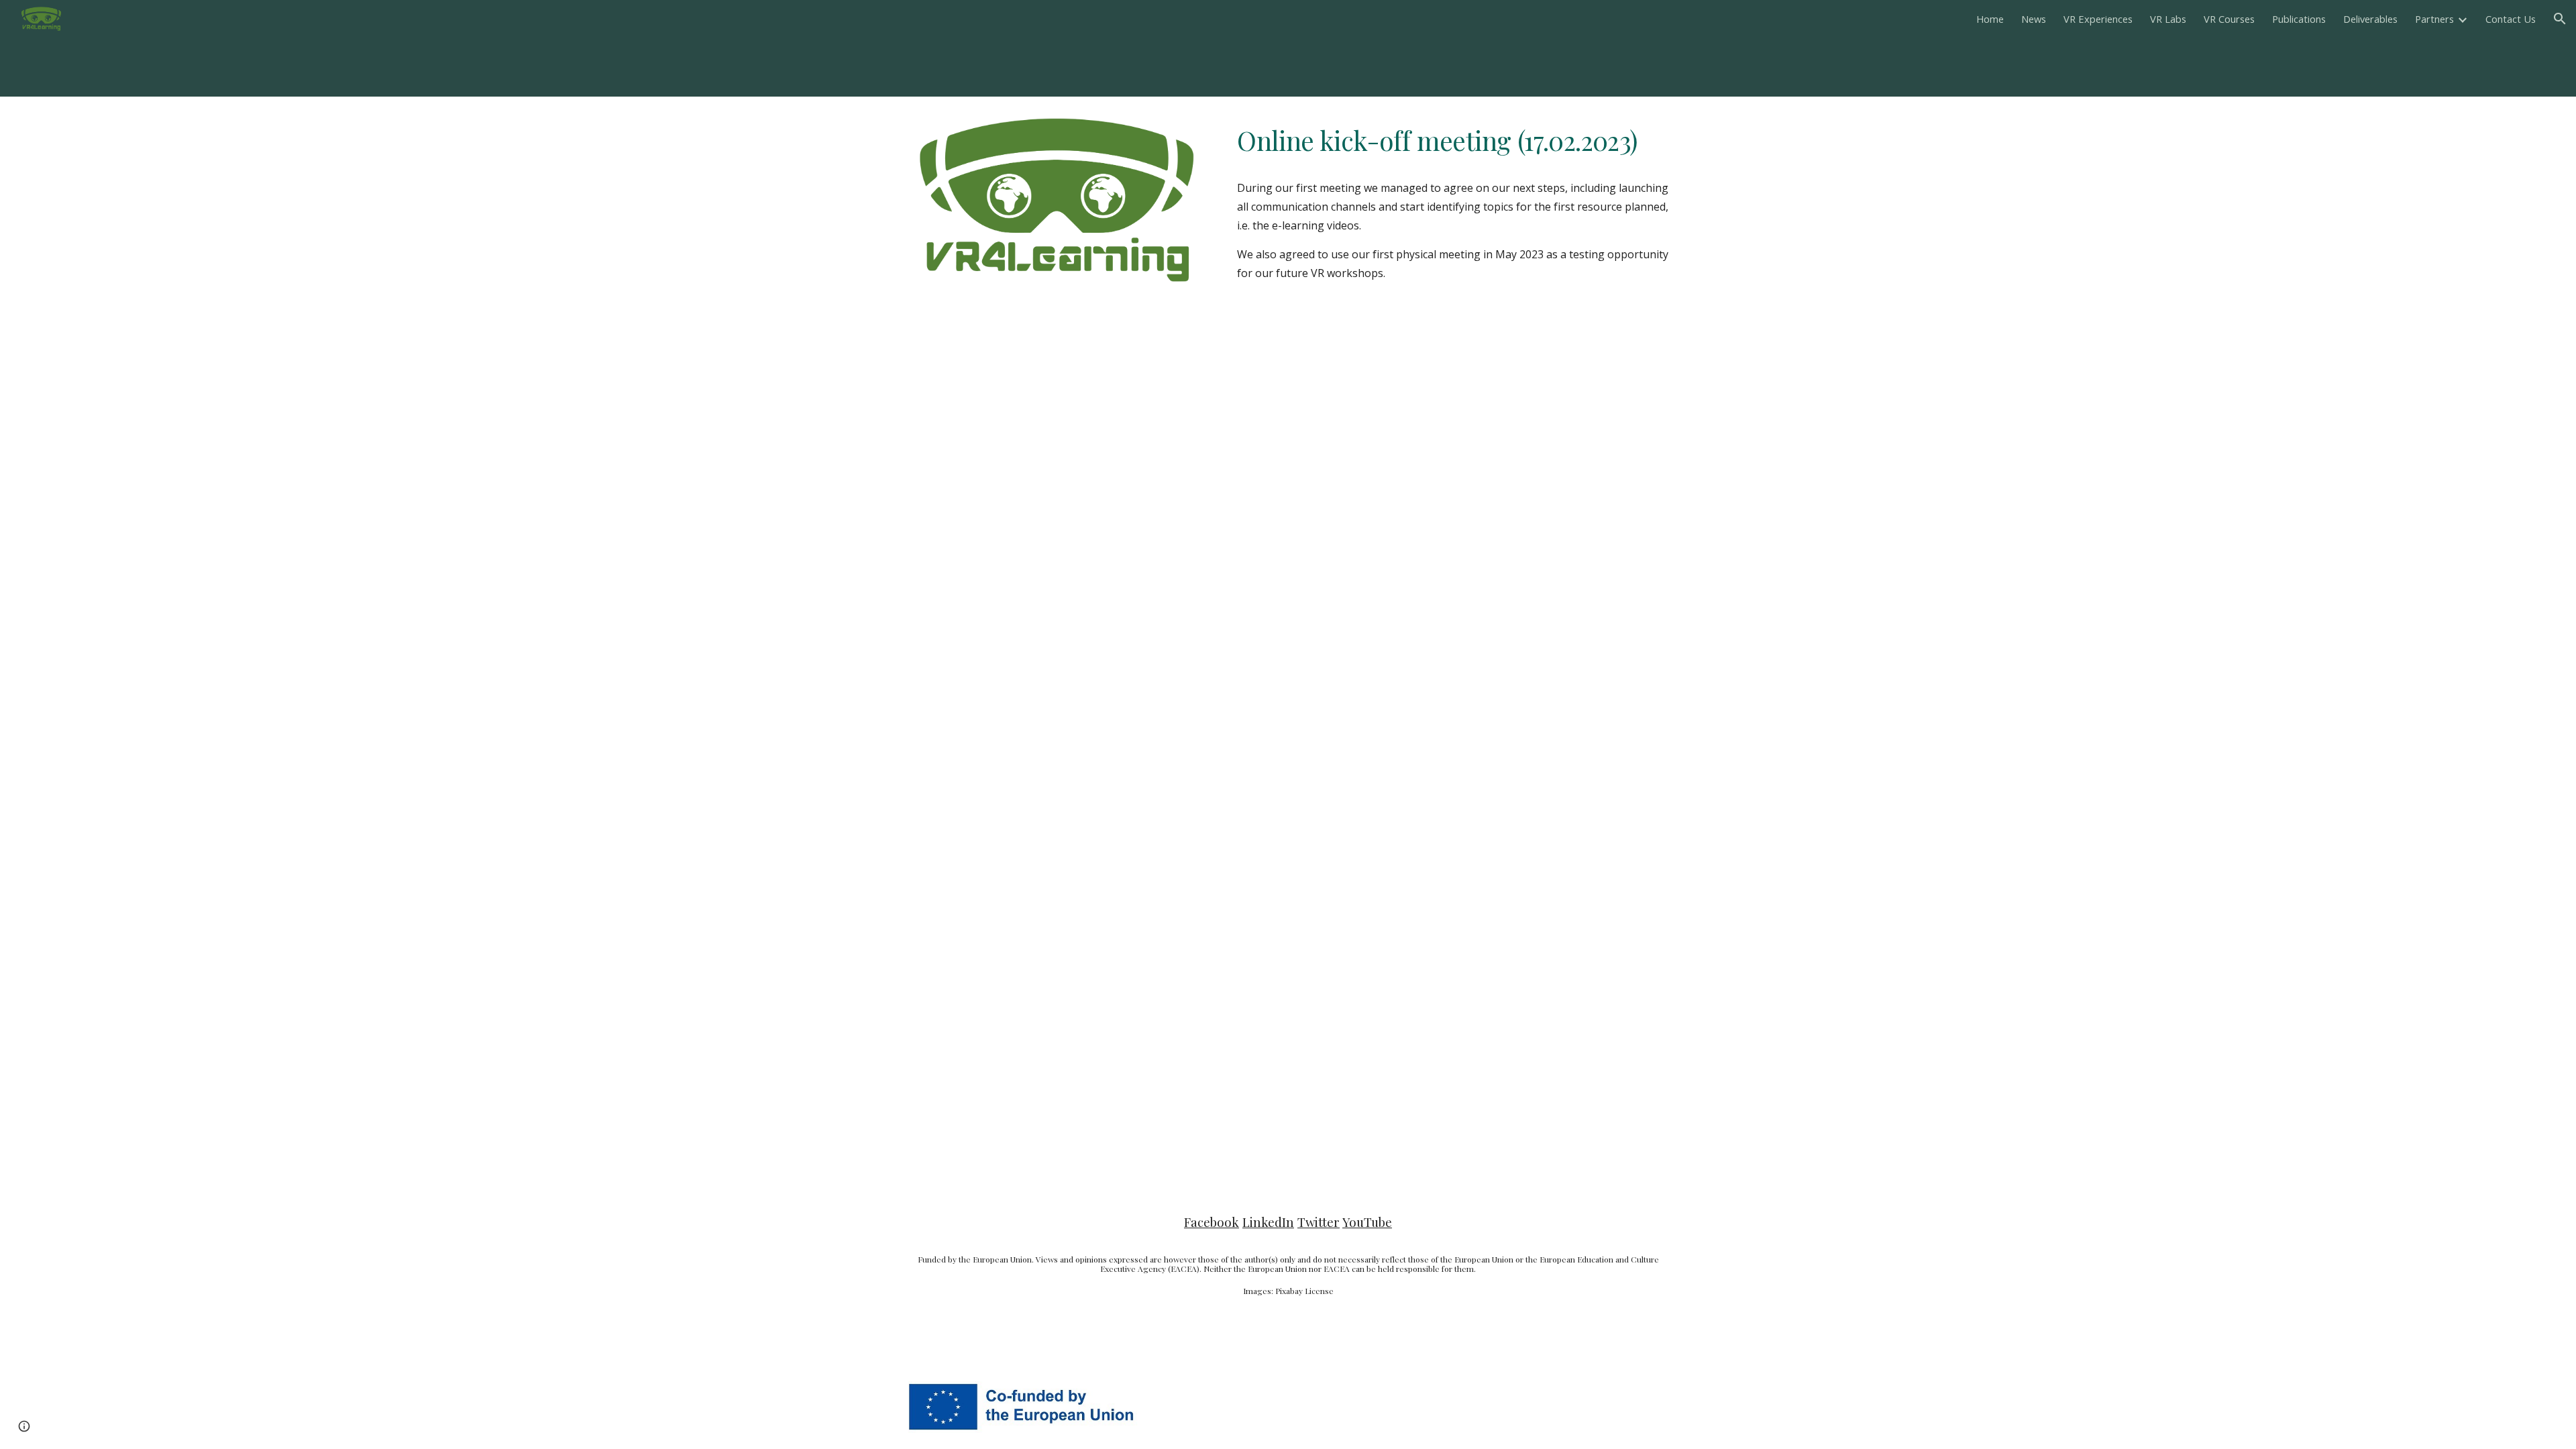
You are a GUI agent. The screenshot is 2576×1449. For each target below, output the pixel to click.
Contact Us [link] (2511, 19)
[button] (2560, 19)
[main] (1453, 141)
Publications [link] (2299, 19)
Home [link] (1990, 19)
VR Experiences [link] (2098, 19)
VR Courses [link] (2229, 19)
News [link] (2034, 19)
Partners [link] (2434, 19)
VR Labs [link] (2168, 19)
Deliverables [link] (2370, 19)
